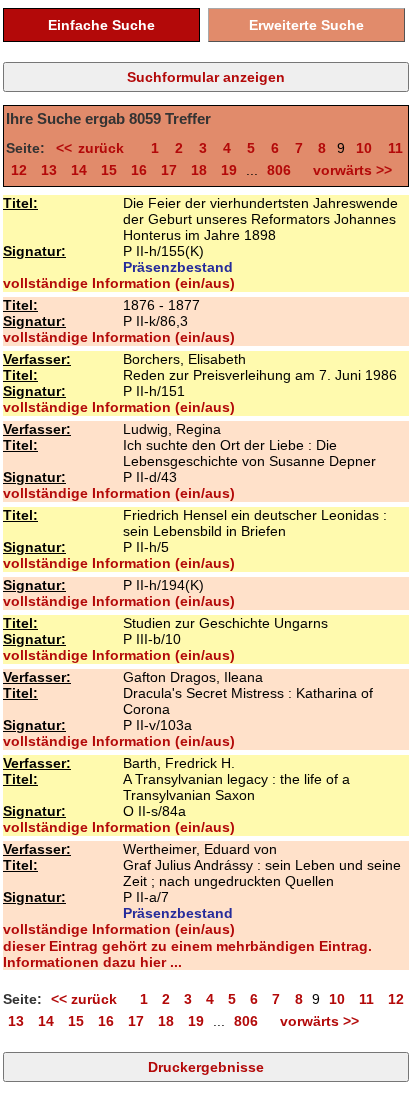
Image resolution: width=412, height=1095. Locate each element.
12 (19, 170)
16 (139, 170)
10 (364, 148)
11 (395, 148)
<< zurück (96, 148)
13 (49, 170)
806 (279, 170)
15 (109, 170)
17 (169, 170)
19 (229, 170)
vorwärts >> (348, 170)
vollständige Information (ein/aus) (119, 283)
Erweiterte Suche (306, 25)
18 (199, 170)
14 (79, 170)
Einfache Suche (101, 25)
